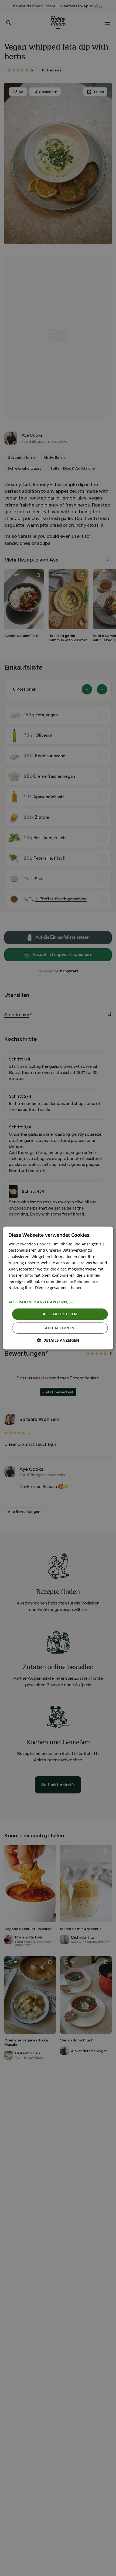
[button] (58, 1302)
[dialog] (58, 1288)
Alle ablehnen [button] (60, 1328)
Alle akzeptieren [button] (60, 1314)
